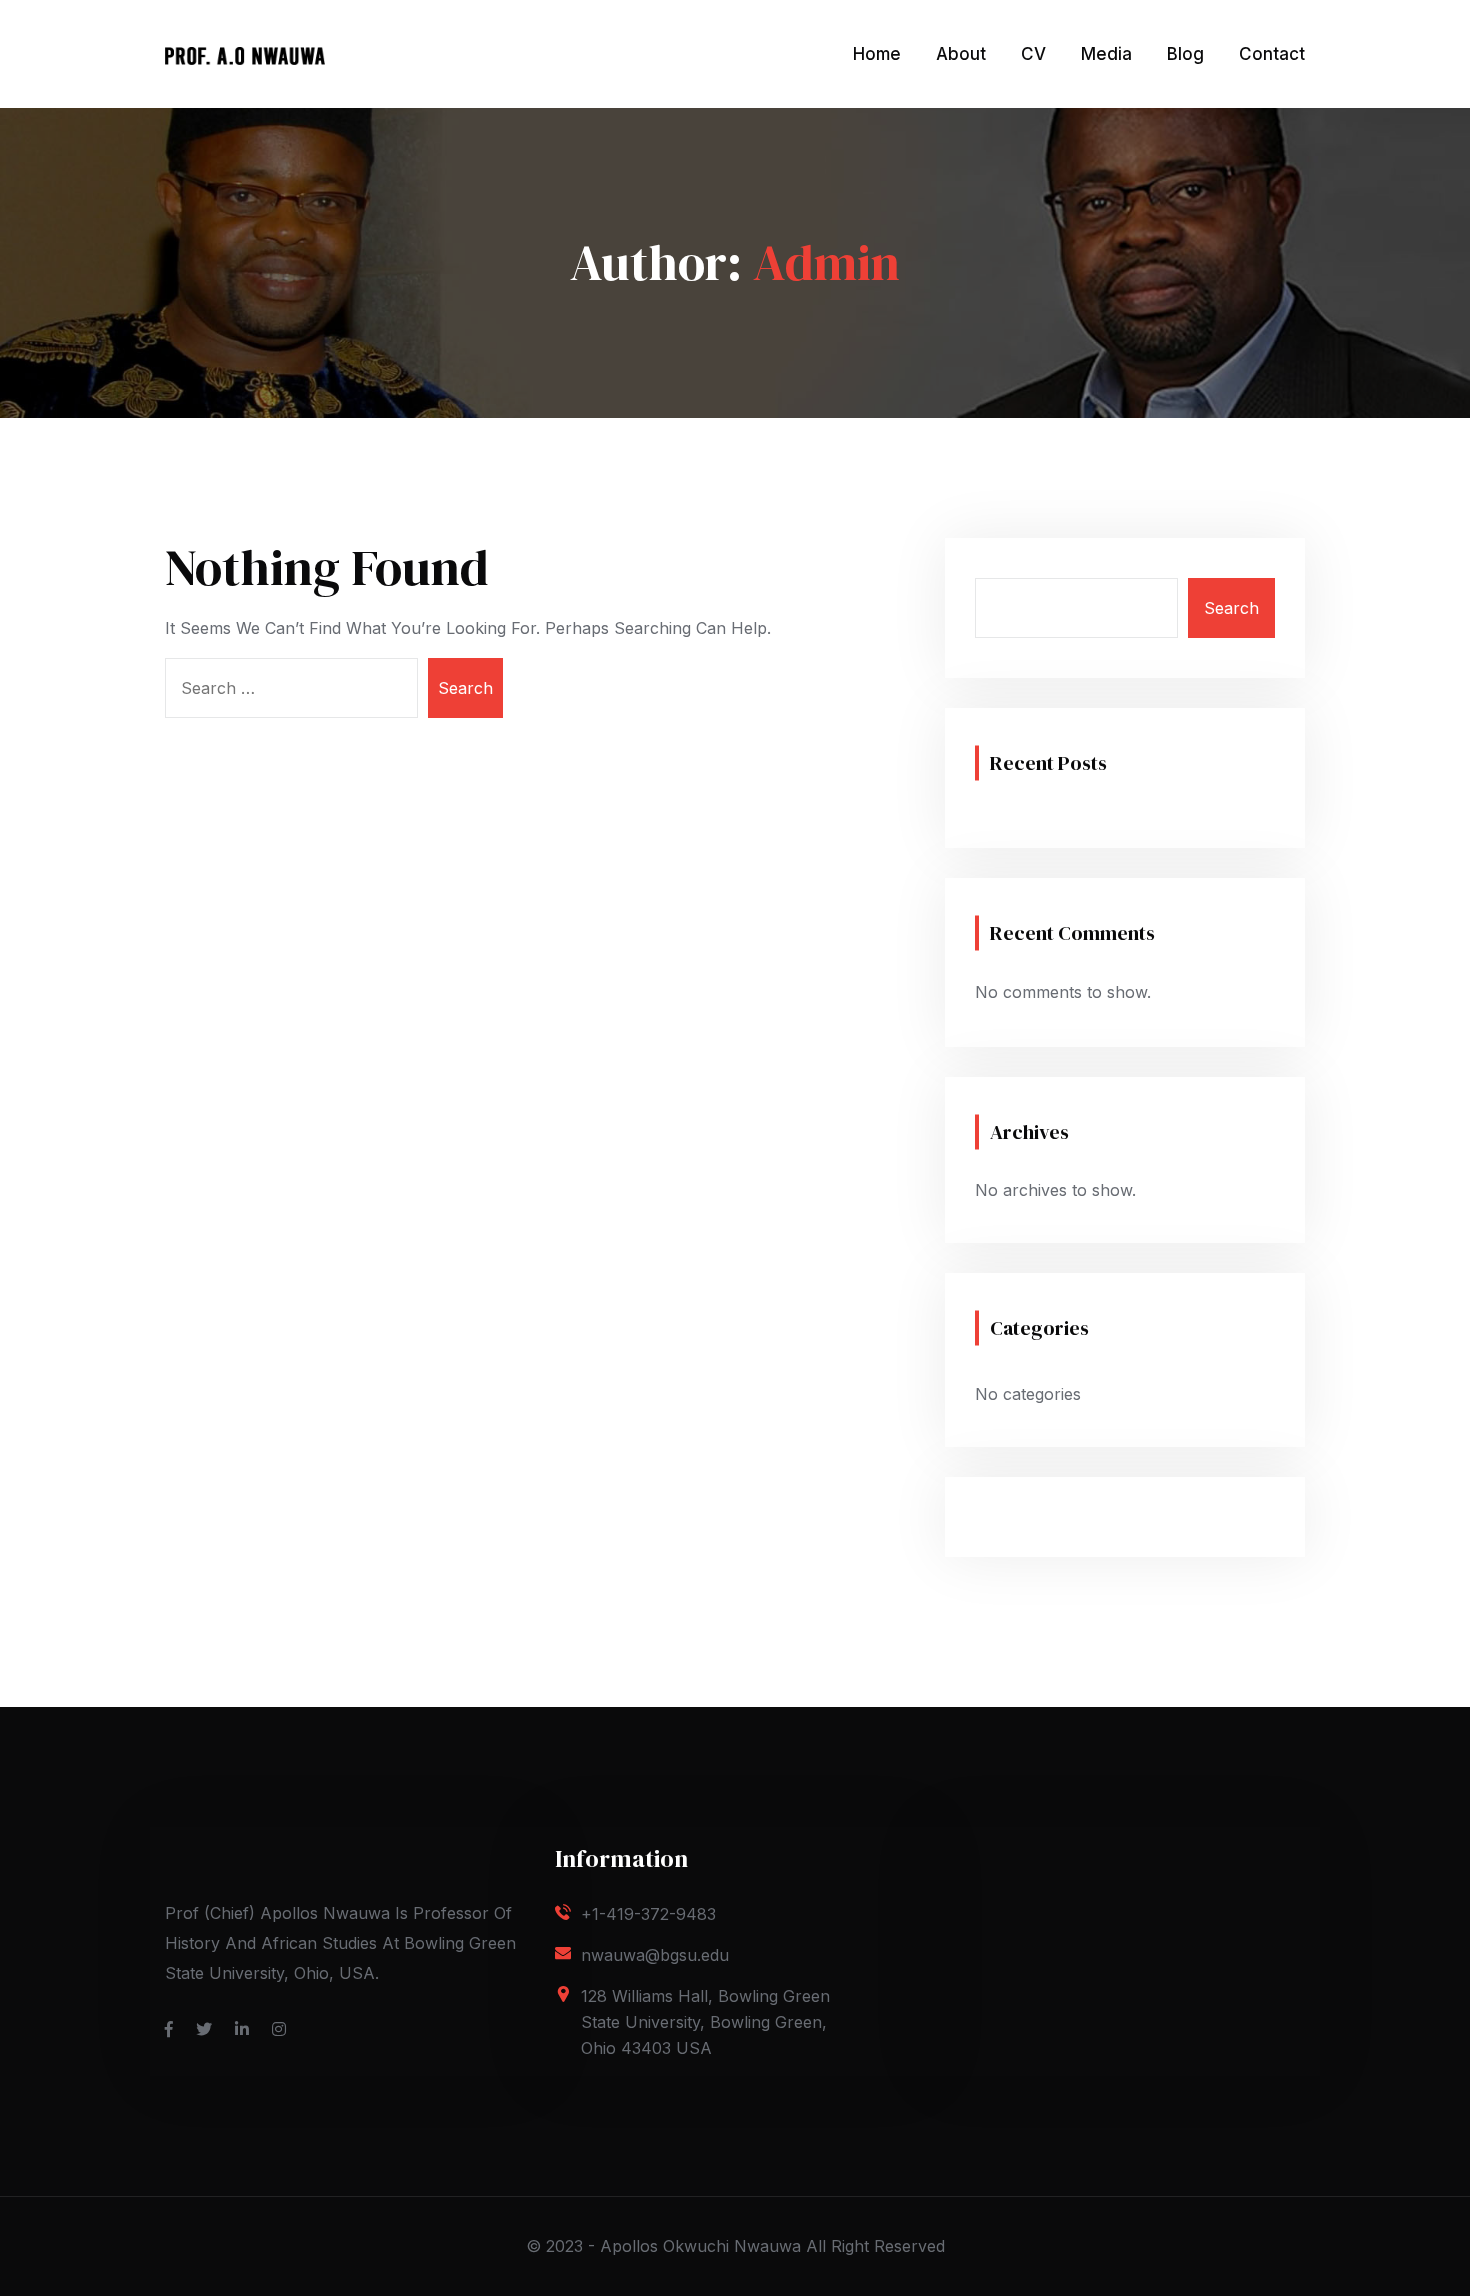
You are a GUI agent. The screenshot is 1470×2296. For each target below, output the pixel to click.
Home (877, 54)
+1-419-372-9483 (648, 1914)
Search (1231, 608)
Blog (1185, 54)
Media (1106, 54)
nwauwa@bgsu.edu (655, 1955)
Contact (1272, 54)
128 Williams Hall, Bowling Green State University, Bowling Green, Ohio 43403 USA (705, 2022)
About (961, 54)
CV (1033, 54)
